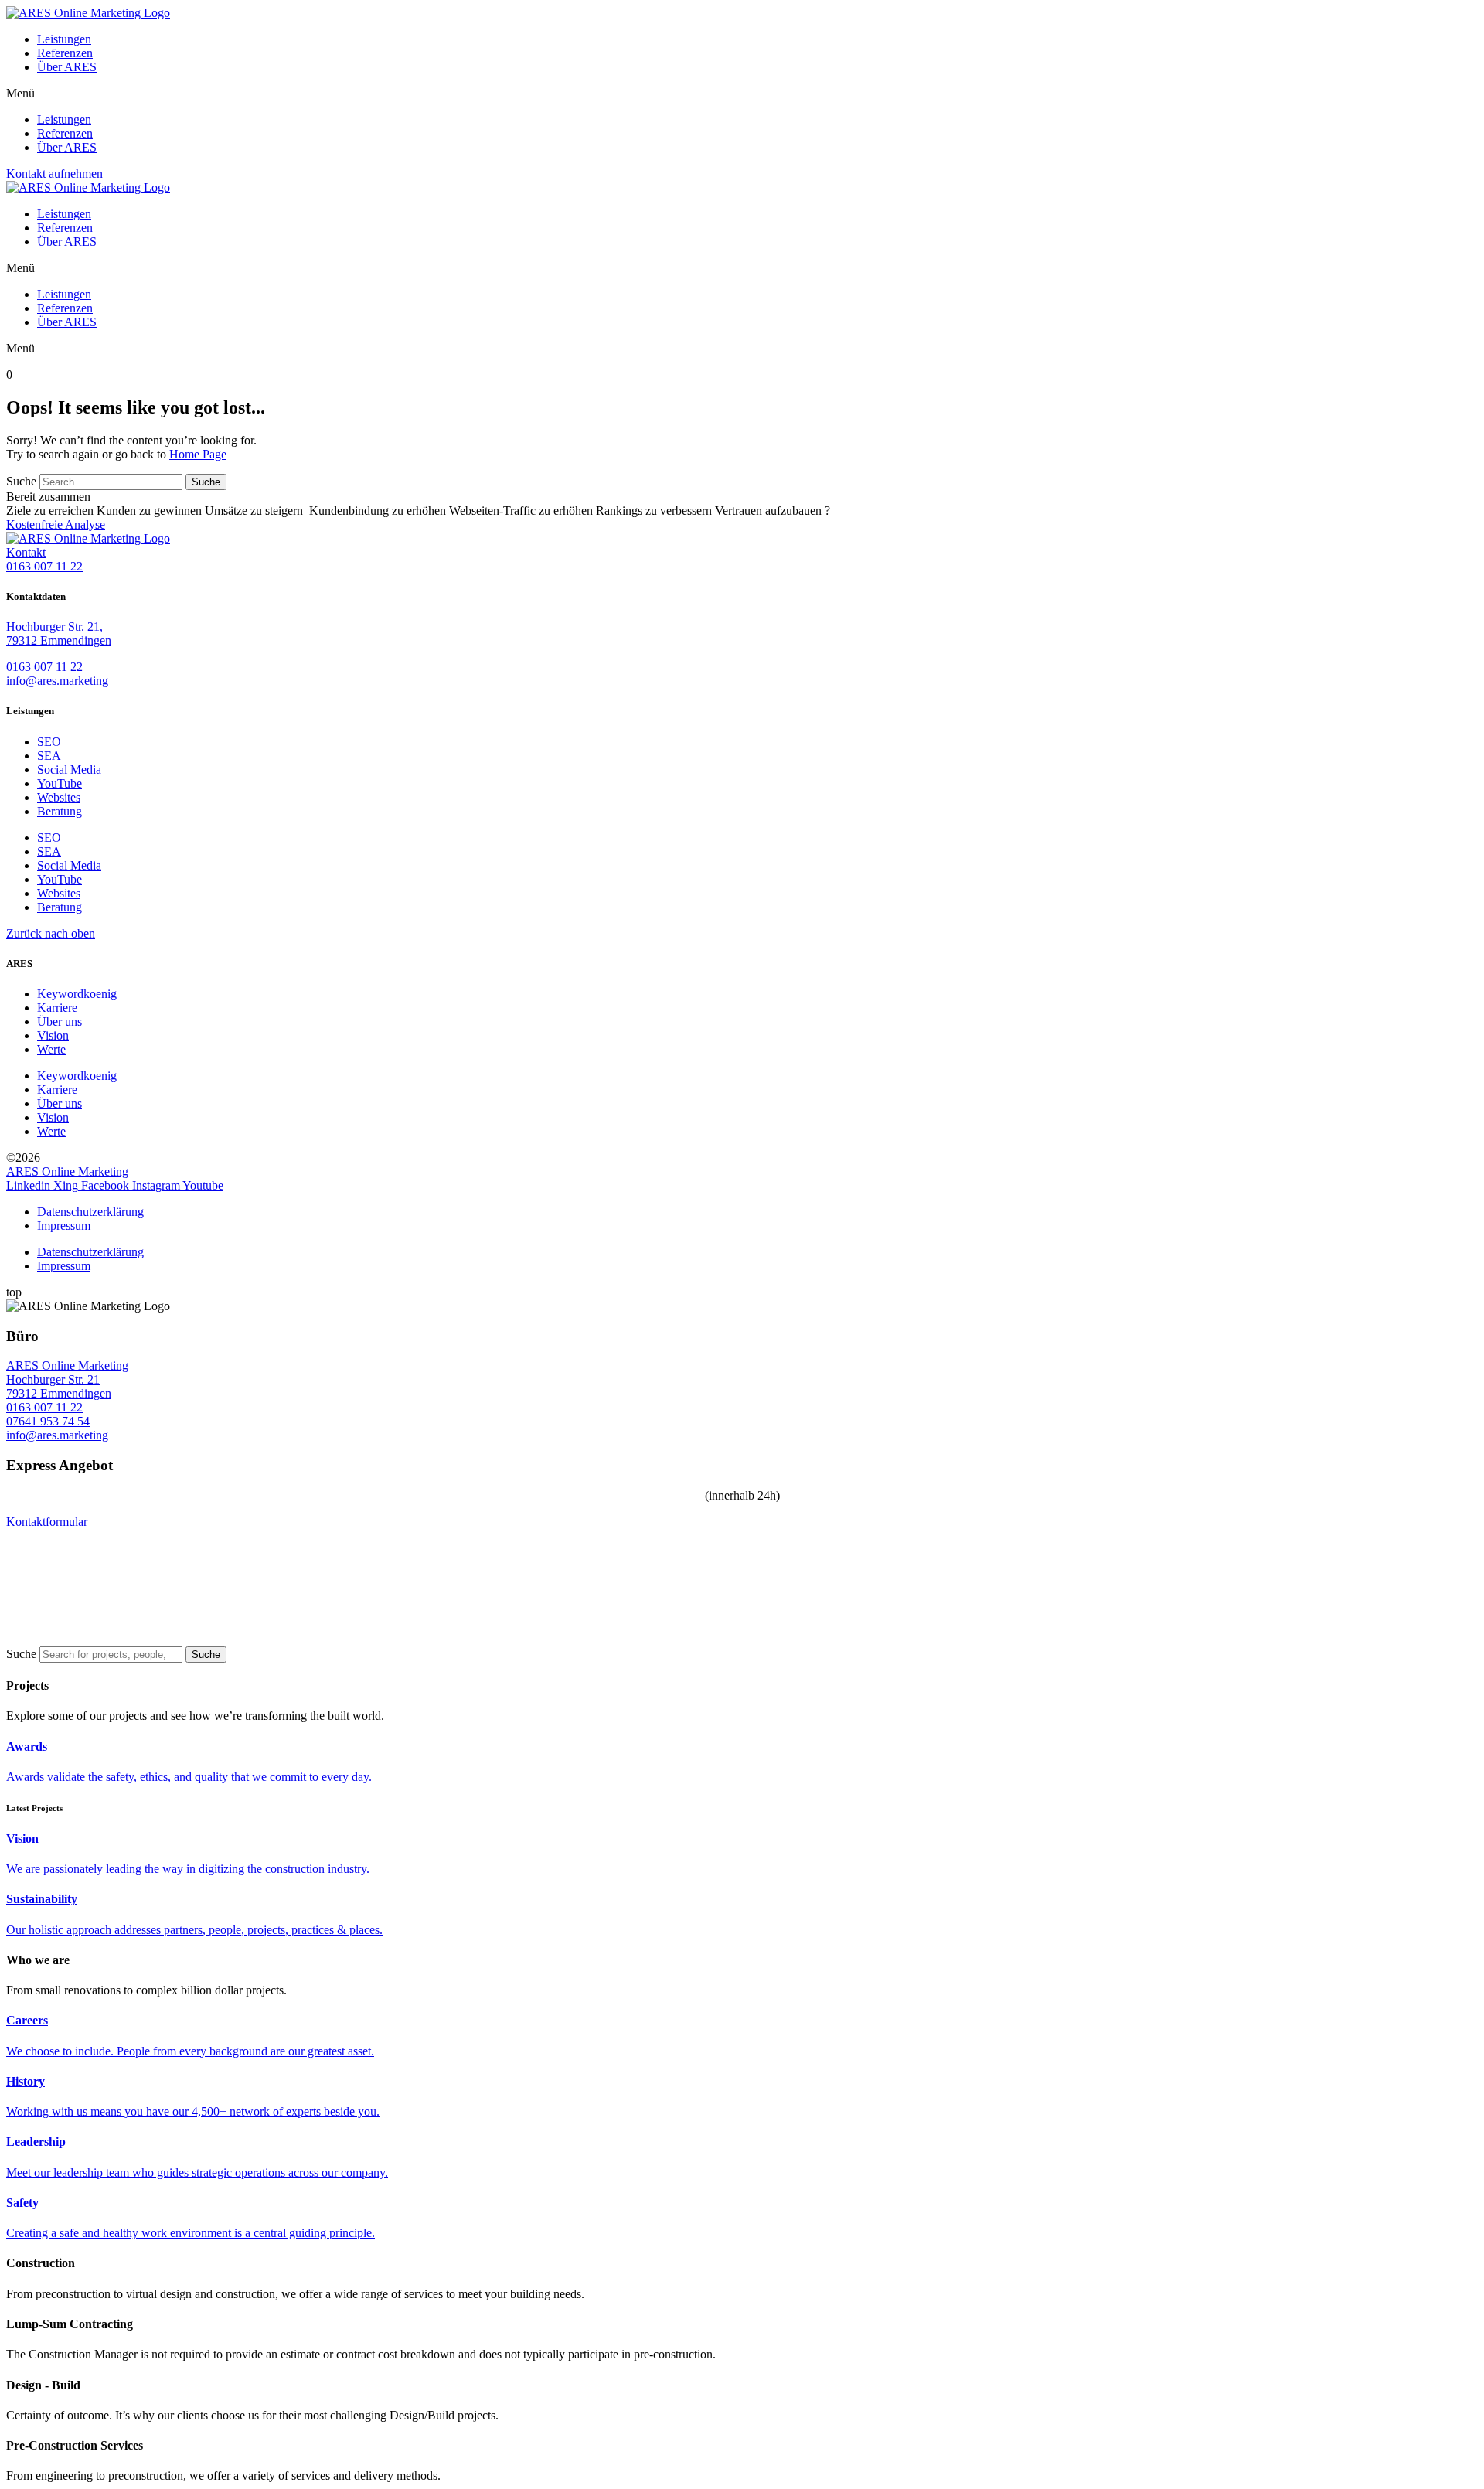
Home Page (198, 454)
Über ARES (67, 67)
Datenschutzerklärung (90, 1212)
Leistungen (64, 39)
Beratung (60, 811)
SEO (49, 742)
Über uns (60, 1021)
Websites (59, 797)
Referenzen (65, 53)
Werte (51, 1049)
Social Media (69, 770)
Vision (53, 1035)
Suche (21, 481)
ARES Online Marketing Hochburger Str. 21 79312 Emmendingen (67, 1379)
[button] (742, 94)
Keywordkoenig (77, 994)
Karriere (57, 1008)
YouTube (60, 783)
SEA (49, 756)
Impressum (64, 1226)
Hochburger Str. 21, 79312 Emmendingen (59, 633)
